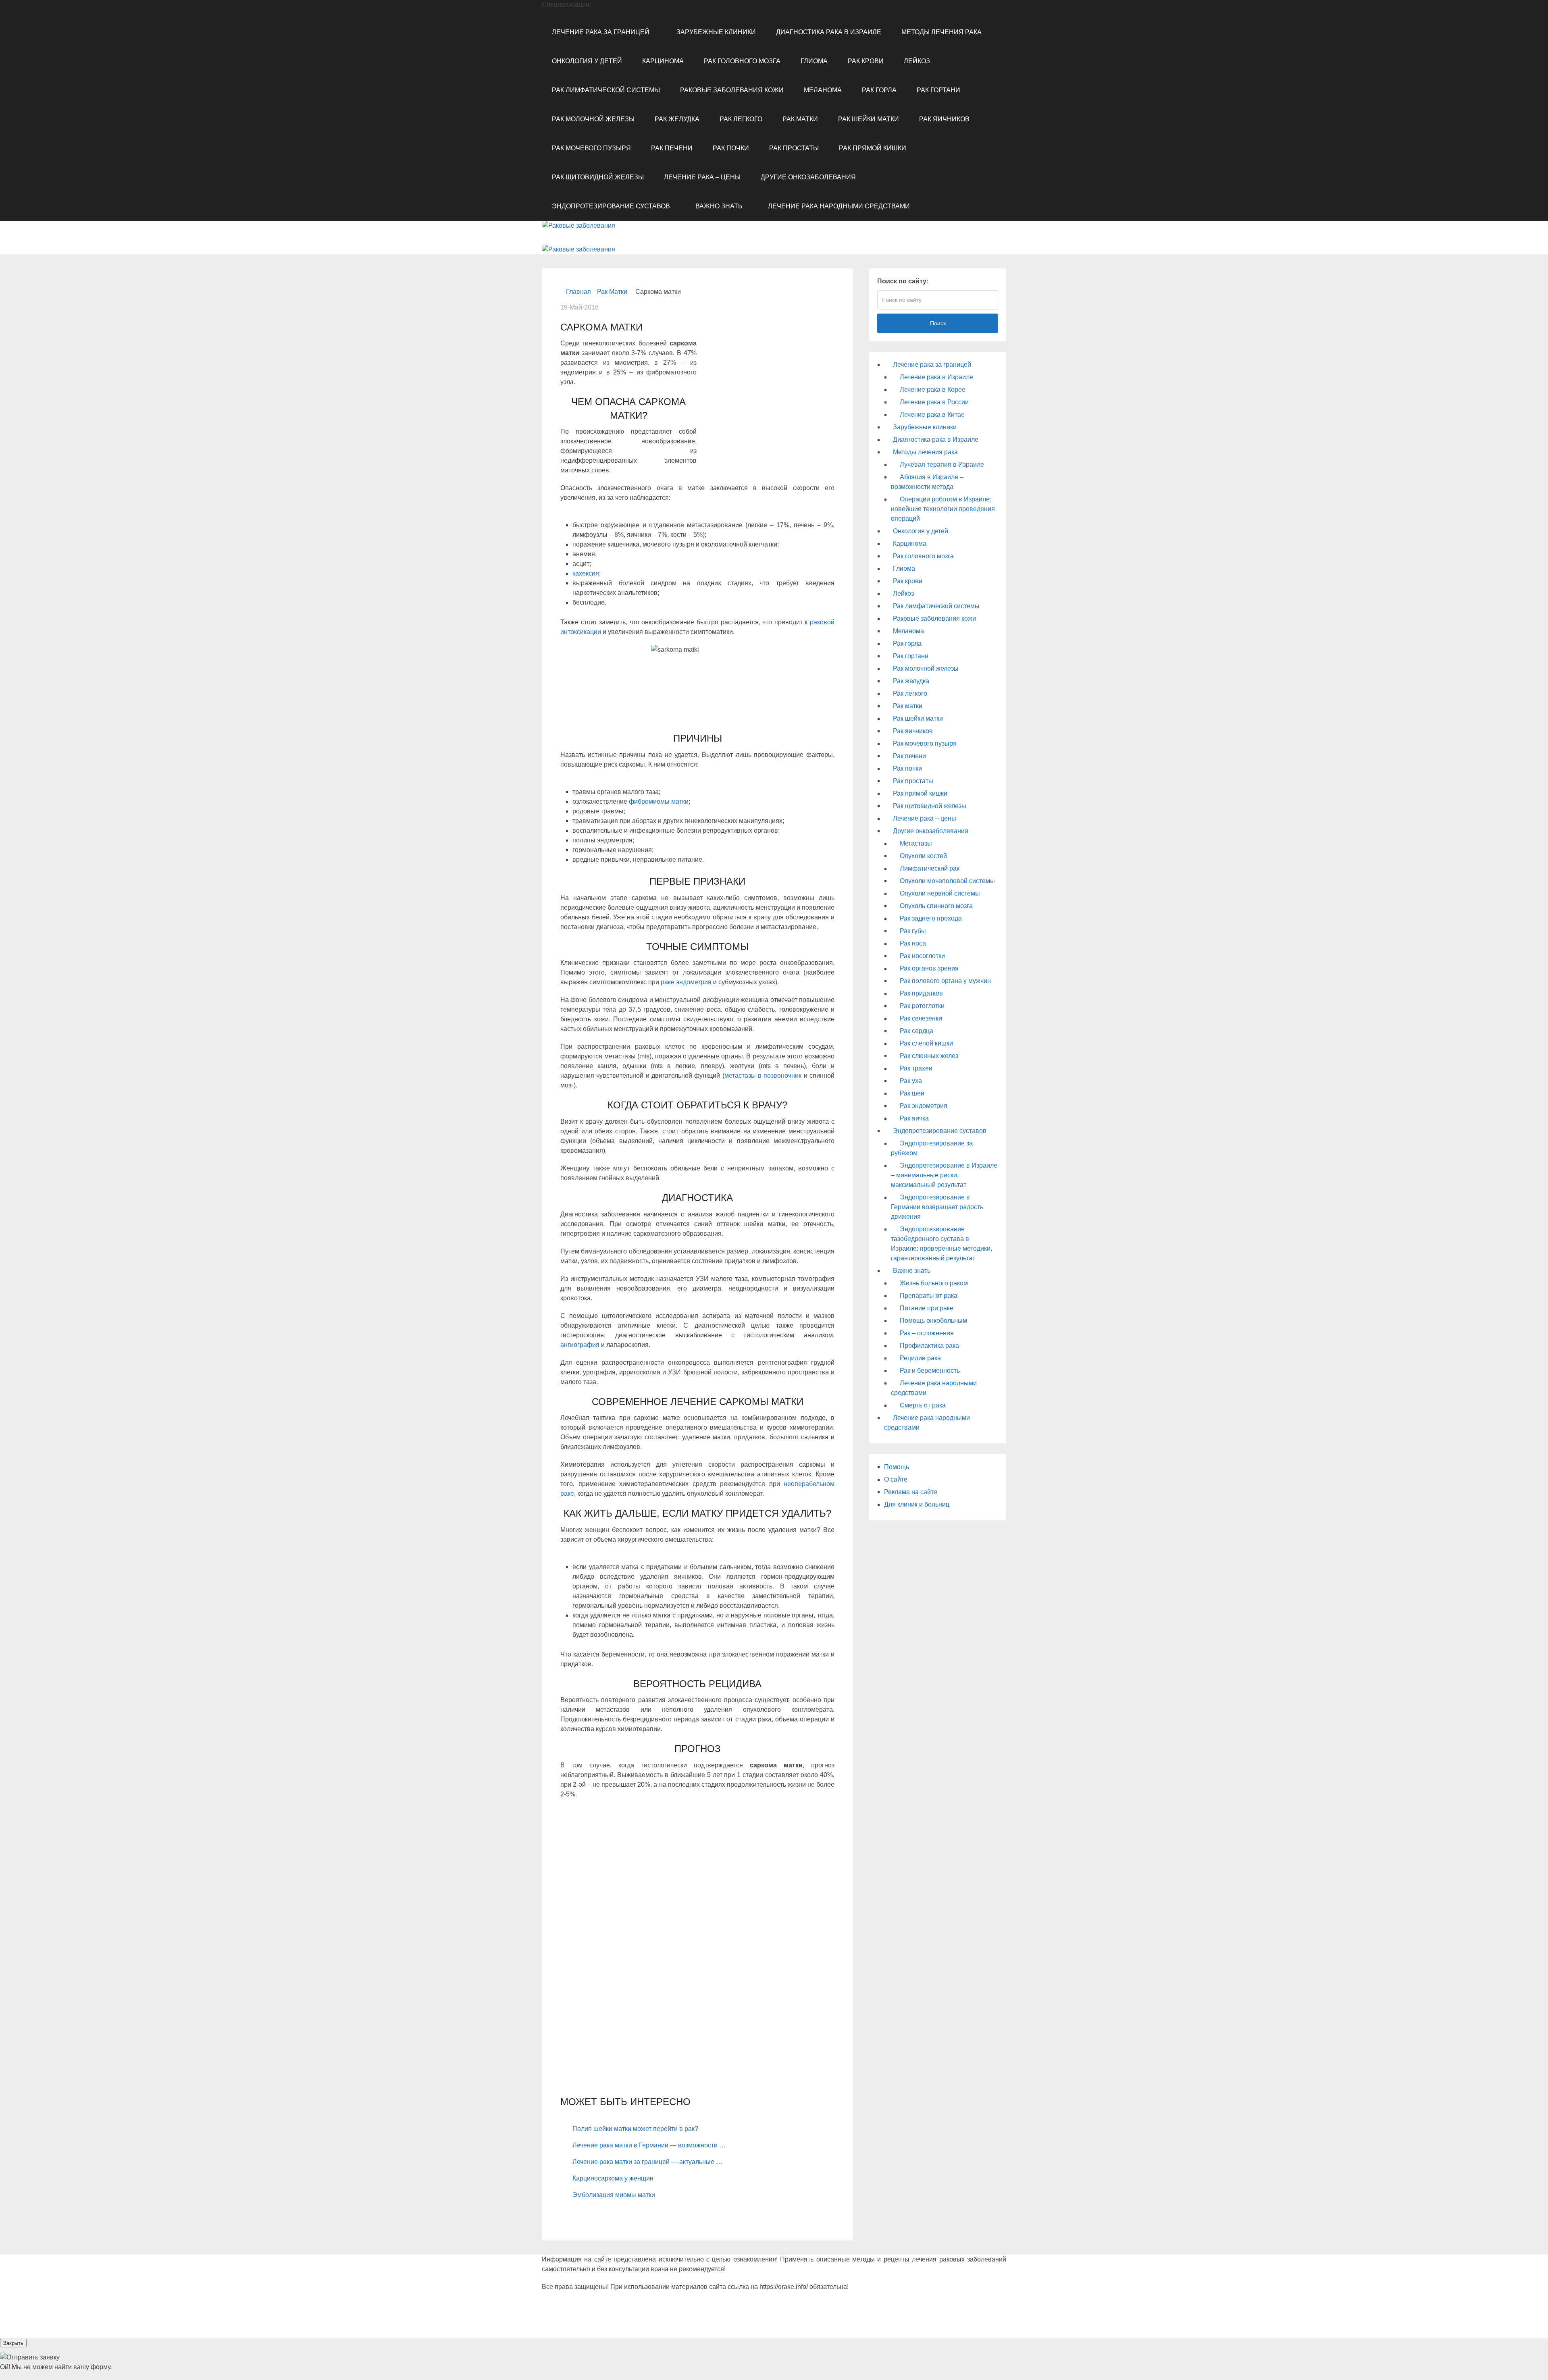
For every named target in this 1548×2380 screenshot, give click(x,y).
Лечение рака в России (934, 402)
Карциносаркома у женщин (613, 2178)
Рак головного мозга (742, 61)
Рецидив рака (920, 1358)
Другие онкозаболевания (808, 177)
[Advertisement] (766, 400)
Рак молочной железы (593, 119)
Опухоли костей (923, 856)
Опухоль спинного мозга (936, 906)
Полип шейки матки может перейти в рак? (635, 2129)
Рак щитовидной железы (598, 177)
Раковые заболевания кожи (732, 90)
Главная (578, 292)
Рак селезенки (921, 1018)
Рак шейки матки (869, 119)
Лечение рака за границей (601, 32)
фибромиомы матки (659, 801)
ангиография (580, 1345)
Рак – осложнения (927, 1333)
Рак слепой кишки (926, 1043)
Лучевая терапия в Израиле (942, 465)
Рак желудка (677, 119)
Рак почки (731, 148)
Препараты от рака (929, 1296)
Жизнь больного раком (934, 1283)
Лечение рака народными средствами (839, 206)
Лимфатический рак (930, 868)
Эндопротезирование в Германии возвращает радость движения (937, 1207)
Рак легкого (741, 119)
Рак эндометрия (924, 1106)
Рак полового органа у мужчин (945, 981)
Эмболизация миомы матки (614, 2195)
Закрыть (13, 2343)
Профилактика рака (929, 1346)
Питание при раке (927, 1308)
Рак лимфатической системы (606, 90)
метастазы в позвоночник (763, 1076)
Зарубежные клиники (716, 32)
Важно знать (719, 206)
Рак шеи (912, 1093)
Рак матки (800, 119)
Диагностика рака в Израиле (829, 32)
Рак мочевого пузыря (591, 148)
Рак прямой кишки (873, 148)
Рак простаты (794, 148)
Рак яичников (944, 119)
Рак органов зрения (929, 968)
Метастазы (916, 843)
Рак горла (879, 90)
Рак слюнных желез (929, 1056)
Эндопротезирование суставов (611, 206)
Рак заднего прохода (931, 918)
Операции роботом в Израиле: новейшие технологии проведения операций (943, 509)
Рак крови (866, 61)
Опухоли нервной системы (940, 893)
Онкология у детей (587, 61)
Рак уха (911, 1081)
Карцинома (663, 61)
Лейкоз (917, 61)
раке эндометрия (686, 982)
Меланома (823, 90)
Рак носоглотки (922, 956)
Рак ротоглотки (922, 1006)
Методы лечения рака (941, 32)
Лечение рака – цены (702, 177)
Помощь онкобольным (933, 1321)
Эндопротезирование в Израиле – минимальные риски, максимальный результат (944, 1175)
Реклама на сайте (911, 1492)
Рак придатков (921, 993)
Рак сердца (917, 1031)
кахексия (586, 573)
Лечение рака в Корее (933, 390)
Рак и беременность (930, 1371)
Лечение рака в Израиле (936, 377)
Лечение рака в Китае (932, 415)
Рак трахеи (916, 1068)
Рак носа (913, 943)
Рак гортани (938, 90)
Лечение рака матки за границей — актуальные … (647, 2162)
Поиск (938, 323)
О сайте (896, 1479)
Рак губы (913, 931)
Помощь (897, 1467)
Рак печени (672, 148)
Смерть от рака (923, 1405)
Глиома (814, 61)
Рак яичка (914, 1118)
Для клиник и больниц (917, 1504)
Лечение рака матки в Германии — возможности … (649, 2145)
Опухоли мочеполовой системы (947, 881)
